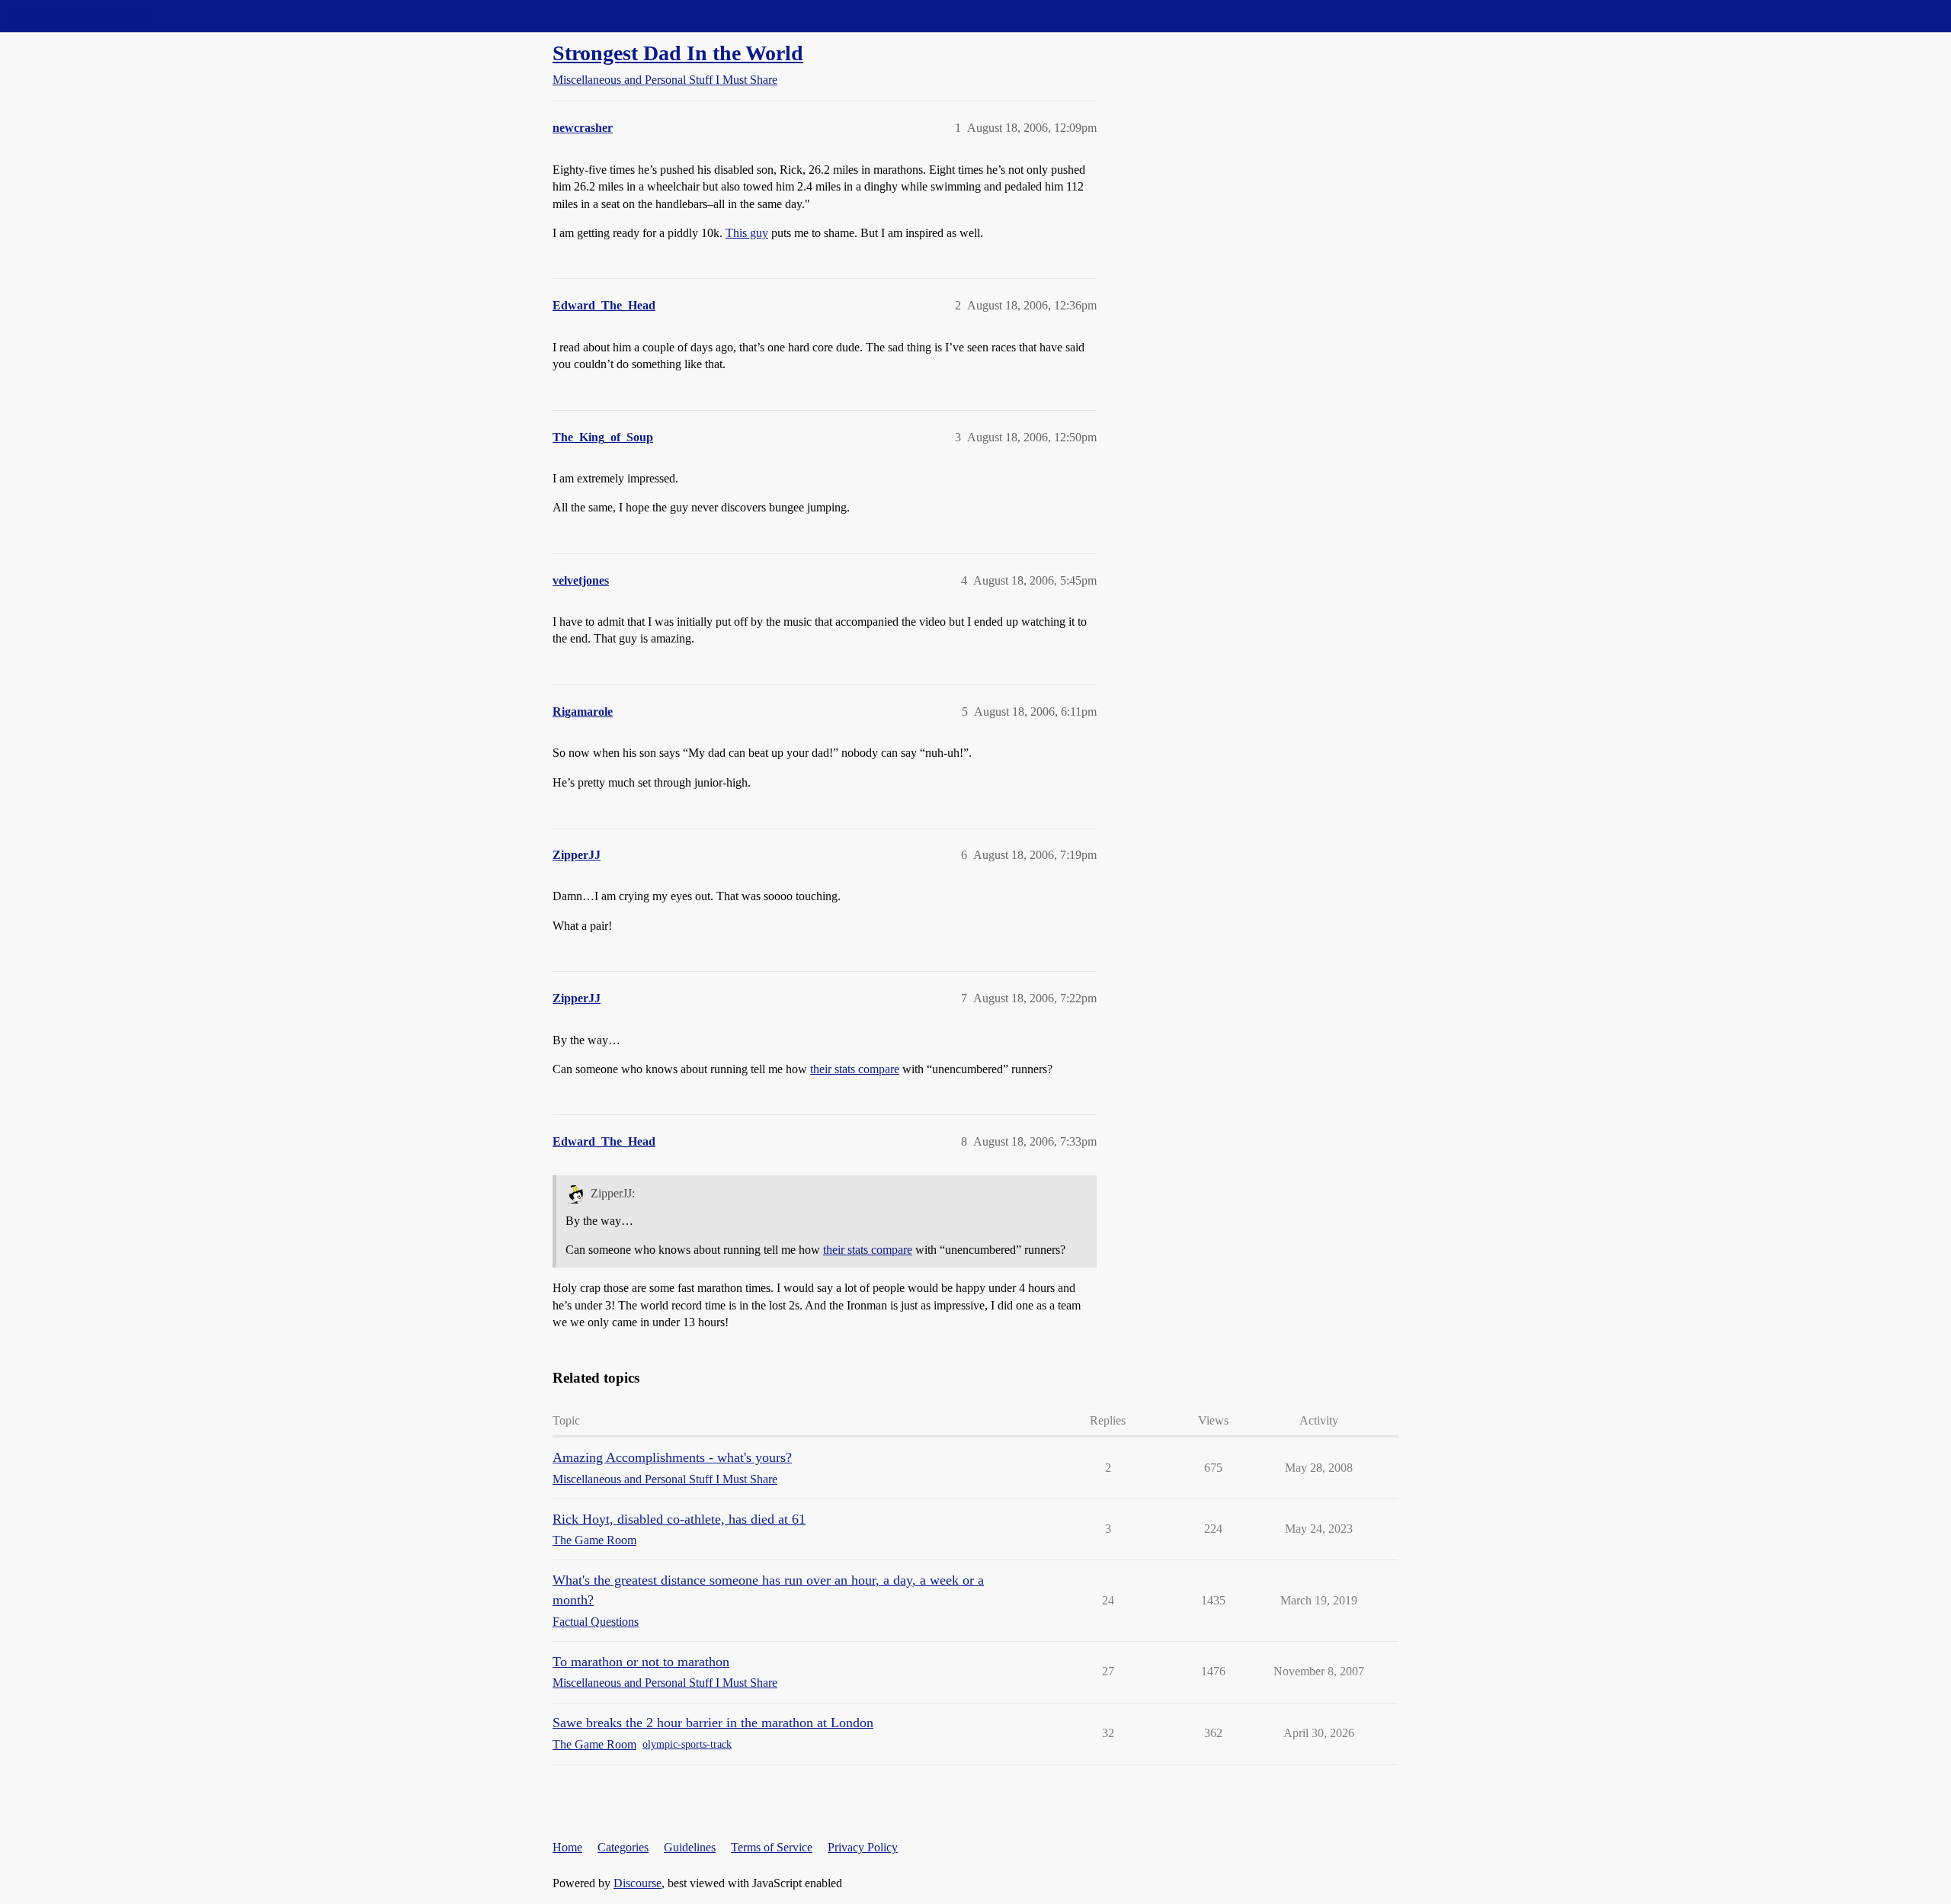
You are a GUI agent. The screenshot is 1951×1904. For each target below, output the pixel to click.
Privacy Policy (863, 1847)
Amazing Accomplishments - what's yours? (672, 1457)
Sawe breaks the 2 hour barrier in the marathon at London (713, 1723)
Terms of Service (772, 1847)
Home (567, 1847)
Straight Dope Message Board (80, 16)
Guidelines (690, 1847)
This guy (747, 233)
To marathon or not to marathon (641, 1662)
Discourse (638, 1883)
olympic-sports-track (687, 1744)
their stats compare (855, 1069)
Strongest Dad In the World (678, 53)
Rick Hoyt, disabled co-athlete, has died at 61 (679, 1519)
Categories (623, 1847)
